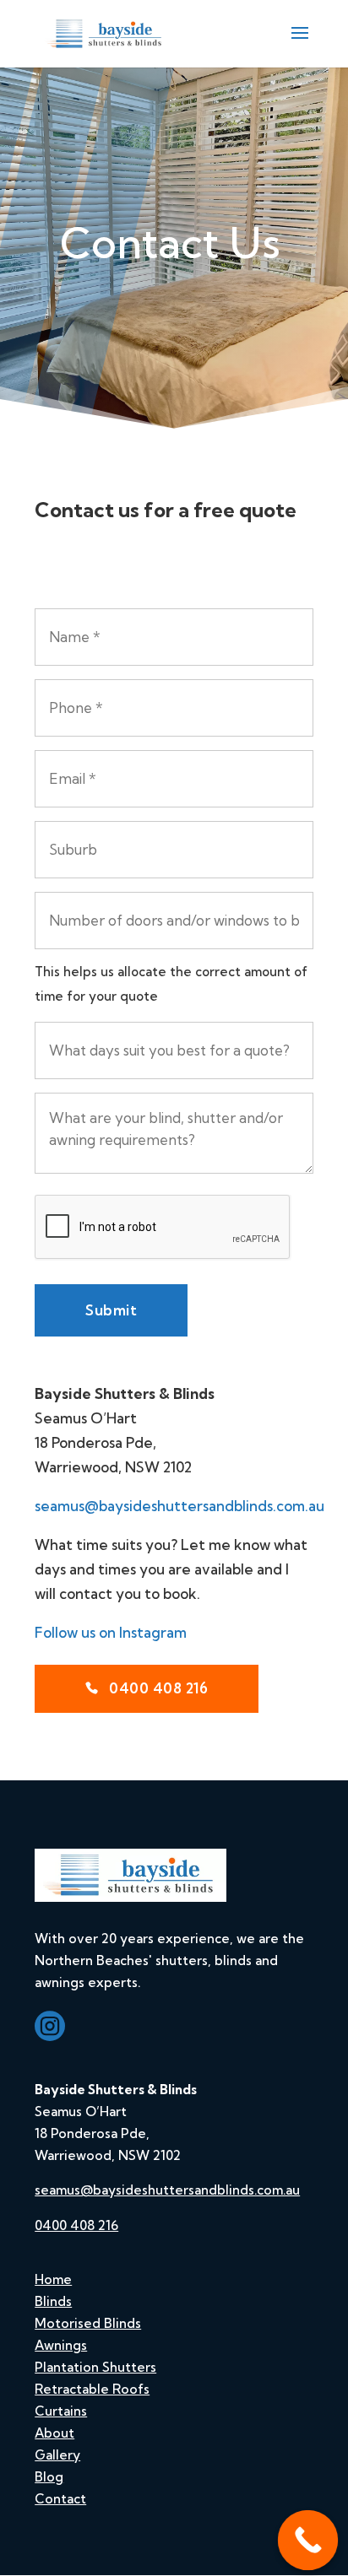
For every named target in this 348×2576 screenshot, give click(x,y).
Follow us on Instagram (111, 1632)
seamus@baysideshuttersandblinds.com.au (179, 1506)
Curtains (61, 2411)
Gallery (57, 2455)
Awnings (61, 2345)
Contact (60, 2499)
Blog (49, 2477)
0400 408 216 (157, 1688)
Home (53, 2279)
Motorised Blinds (88, 2323)
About (54, 2433)
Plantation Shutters (95, 2367)
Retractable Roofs (92, 2389)
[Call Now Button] (308, 2541)
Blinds (53, 2301)
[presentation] (163, 1228)
